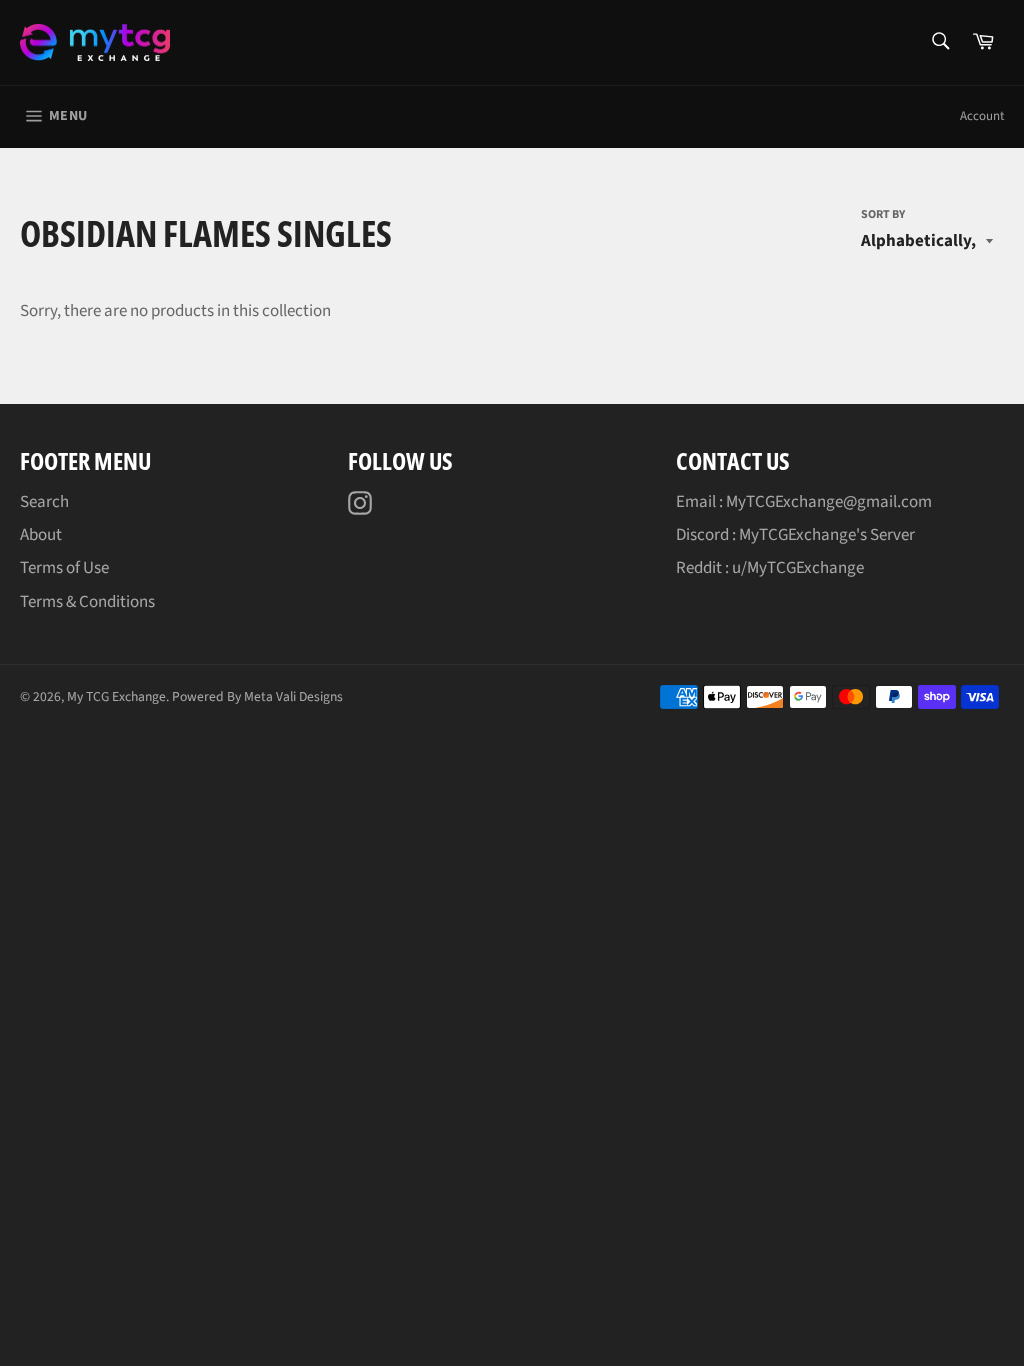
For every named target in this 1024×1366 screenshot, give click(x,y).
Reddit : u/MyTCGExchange (770, 568)
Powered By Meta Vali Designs (257, 696)
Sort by (883, 215)
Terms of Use (64, 568)
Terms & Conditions (87, 602)
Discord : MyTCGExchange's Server (795, 535)
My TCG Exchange (116, 696)
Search (44, 502)
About (41, 535)
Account (982, 116)
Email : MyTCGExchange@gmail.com (804, 502)
